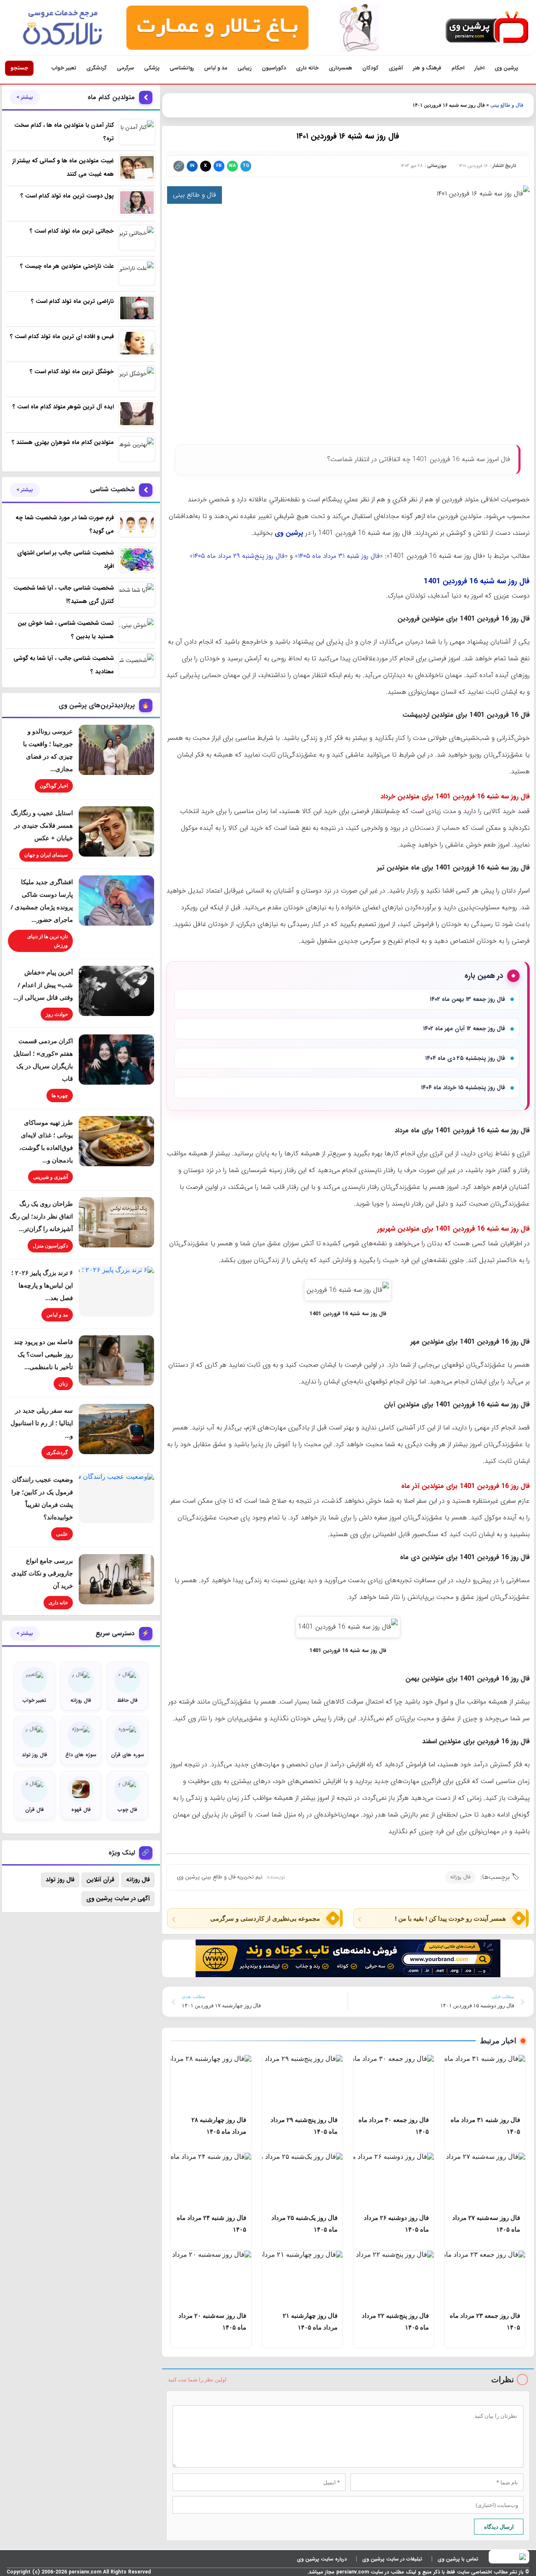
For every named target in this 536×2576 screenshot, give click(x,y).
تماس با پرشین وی (458, 2559)
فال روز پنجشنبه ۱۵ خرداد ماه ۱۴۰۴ (463, 1088)
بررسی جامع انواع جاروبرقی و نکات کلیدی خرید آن (42, 1573)
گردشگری (97, 68)
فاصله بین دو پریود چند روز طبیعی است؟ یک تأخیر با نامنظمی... (43, 1354)
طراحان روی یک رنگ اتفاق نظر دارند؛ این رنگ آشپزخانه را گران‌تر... (41, 1216)
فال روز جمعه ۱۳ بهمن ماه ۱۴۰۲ (467, 999)
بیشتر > (25, 97)
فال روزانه (460, 1877)
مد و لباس (216, 68)
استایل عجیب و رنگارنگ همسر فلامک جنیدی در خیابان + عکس (42, 825)
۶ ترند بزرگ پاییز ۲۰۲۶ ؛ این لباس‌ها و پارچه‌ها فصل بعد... (42, 1285)
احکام (458, 68)
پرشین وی (506, 68)
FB (219, 166)
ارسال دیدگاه (499, 2527)
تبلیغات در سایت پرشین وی (392, 2559)
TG (246, 166)
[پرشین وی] (487, 28)
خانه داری (307, 68)
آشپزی (396, 68)
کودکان (370, 68)
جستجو (19, 68)
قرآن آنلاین (100, 1880)
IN (192, 166)
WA (232, 166)
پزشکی (152, 68)
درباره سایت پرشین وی (322, 2559)
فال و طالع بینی (507, 105)
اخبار (479, 68)
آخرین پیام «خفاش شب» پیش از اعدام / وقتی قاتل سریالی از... (43, 985)
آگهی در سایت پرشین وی (118, 1899)
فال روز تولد (60, 1880)
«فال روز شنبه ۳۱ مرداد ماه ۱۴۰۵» (339, 556)
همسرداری (340, 68)
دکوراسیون (274, 68)
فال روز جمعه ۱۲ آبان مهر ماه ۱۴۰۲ (464, 1029)
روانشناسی (182, 68)
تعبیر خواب (64, 68)
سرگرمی (125, 68)
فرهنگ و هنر (427, 68)
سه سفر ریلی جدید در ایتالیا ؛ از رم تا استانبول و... (42, 1423)
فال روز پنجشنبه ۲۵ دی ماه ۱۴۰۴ (465, 1058)
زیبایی (245, 68)
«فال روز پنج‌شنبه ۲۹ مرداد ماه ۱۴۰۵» (239, 556)
